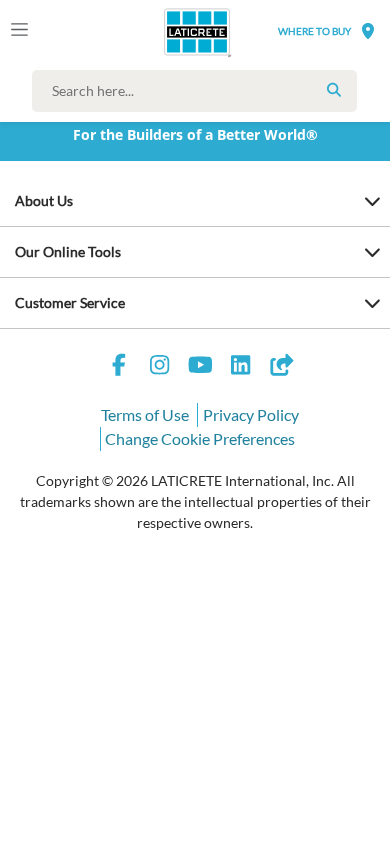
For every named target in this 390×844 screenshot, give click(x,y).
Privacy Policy (251, 414)
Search (334, 90)
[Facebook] (119, 367)
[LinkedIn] (241, 367)
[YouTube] (200, 367)
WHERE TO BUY (314, 31)
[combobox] (199, 91)
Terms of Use (145, 414)
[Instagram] (160, 367)
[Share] (281, 367)
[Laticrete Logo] (169, 32)
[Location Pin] (368, 30)
